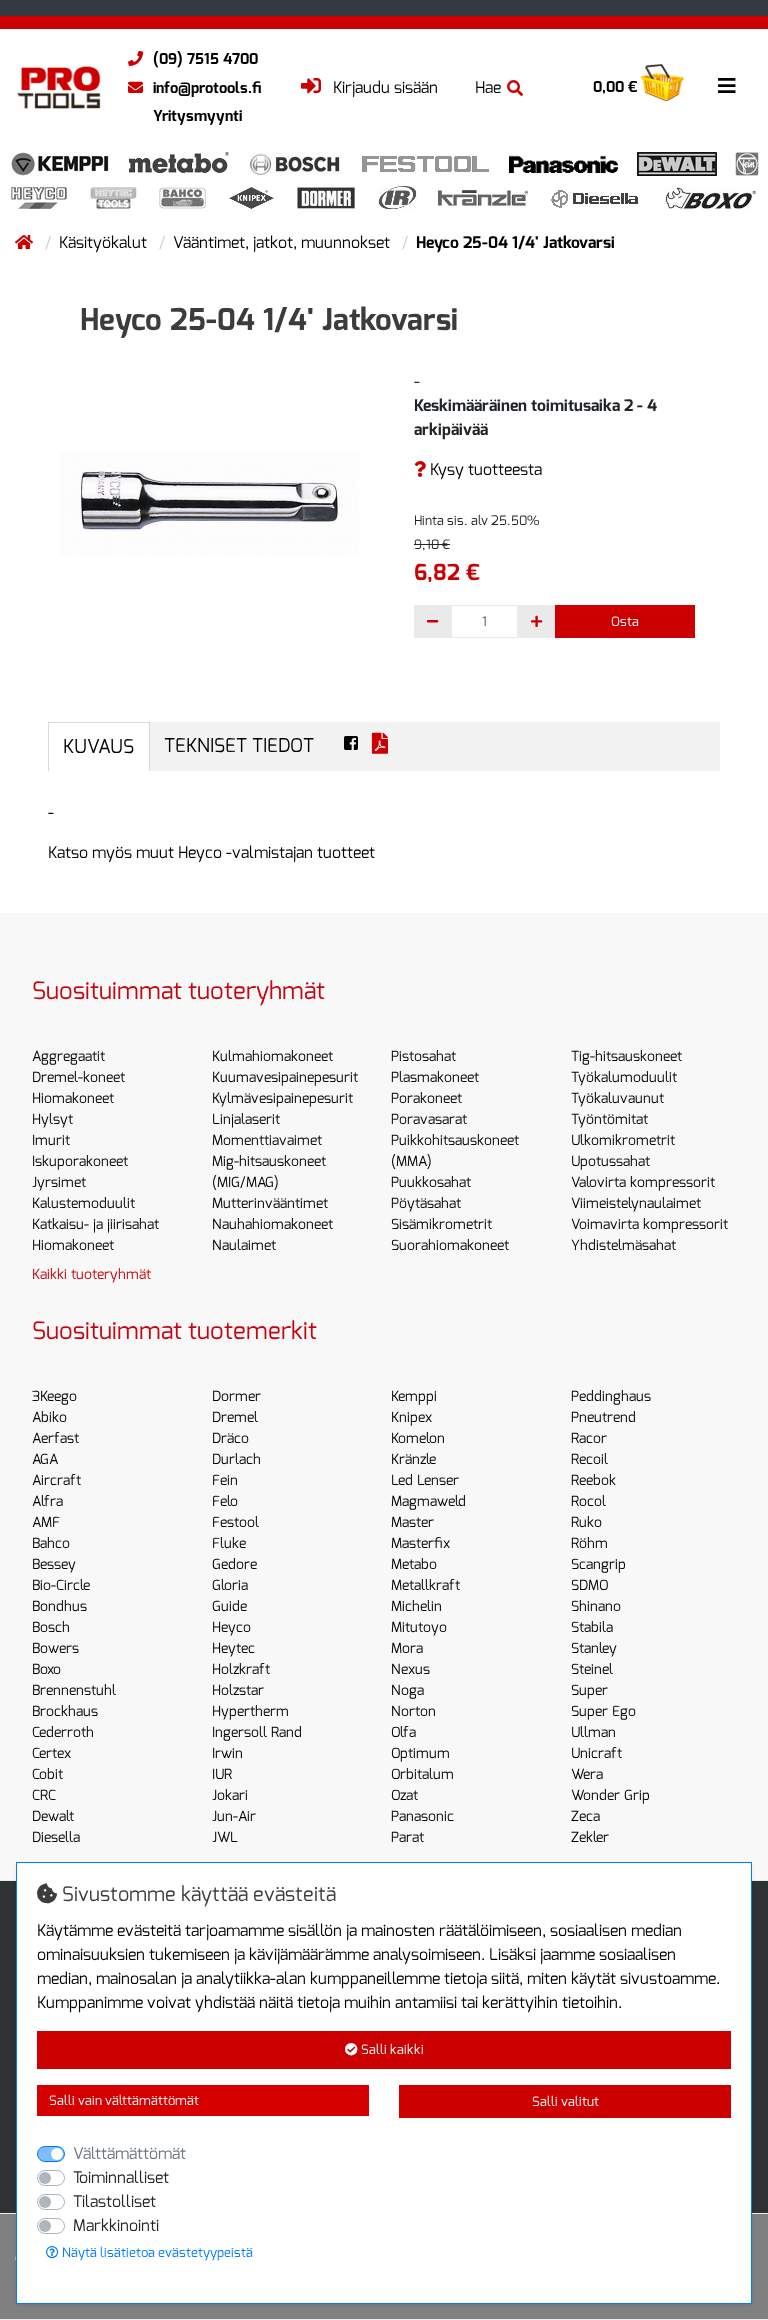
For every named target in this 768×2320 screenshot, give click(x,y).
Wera (587, 1774)
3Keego (54, 1396)
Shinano (596, 1606)
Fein (225, 1480)
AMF (46, 1522)
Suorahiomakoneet (450, 1245)
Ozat (404, 1795)
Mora (407, 1648)
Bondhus (59, 1606)
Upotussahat (610, 1161)
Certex (51, 1753)
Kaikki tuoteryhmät (91, 1274)
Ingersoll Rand (257, 1732)
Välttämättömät (129, 2153)
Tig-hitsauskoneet (626, 1056)
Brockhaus (65, 1711)
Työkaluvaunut (617, 1098)
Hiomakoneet (73, 1098)
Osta (625, 621)
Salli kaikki (391, 2049)
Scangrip (598, 1564)
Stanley (594, 1648)
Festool (235, 1522)
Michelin (416, 1606)
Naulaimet (244, 1245)
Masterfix (420, 1543)
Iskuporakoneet (80, 1161)
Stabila (592, 1627)
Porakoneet (426, 1098)
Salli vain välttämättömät (124, 2100)
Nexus (410, 1669)
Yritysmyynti (197, 116)
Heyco (231, 1627)
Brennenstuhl (74, 1690)
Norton (413, 1711)
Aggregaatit (68, 1056)
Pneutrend (603, 1417)
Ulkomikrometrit (623, 1140)
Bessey (54, 1564)
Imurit (51, 1140)
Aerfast (55, 1438)
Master (412, 1522)
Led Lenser (425, 1480)
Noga (407, 1690)
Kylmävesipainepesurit (282, 1098)
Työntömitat (609, 1119)
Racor (589, 1438)
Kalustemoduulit (83, 1203)
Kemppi (414, 1396)
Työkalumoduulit (624, 1077)
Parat (407, 1837)
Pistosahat (423, 1056)
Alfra (47, 1501)
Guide (229, 1606)
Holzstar (238, 1690)
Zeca (585, 1816)
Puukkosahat (431, 1182)
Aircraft (56, 1480)
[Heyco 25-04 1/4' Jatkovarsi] (209, 502)
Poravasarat (429, 1119)
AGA (45, 1459)
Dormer (236, 1396)
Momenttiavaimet (267, 1140)
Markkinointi (116, 2225)
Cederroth (63, 1732)
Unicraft (596, 1753)
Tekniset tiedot (239, 745)
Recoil (589, 1459)
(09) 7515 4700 (205, 59)
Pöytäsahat (426, 1203)
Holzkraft (241, 1669)
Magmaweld (428, 1501)
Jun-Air (234, 1816)
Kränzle (413, 1459)
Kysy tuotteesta (484, 469)
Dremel (235, 1417)
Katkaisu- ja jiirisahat (95, 1224)
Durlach (236, 1459)
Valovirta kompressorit (643, 1182)
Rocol (588, 1501)
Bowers (55, 1648)
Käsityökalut (105, 242)
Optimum (420, 1753)
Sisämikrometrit (441, 1224)
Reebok (593, 1480)
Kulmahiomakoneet (272, 1056)
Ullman (593, 1732)
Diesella (56, 1837)
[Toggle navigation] (727, 86)
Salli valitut (565, 2101)
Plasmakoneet (435, 1077)
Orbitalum (422, 1774)
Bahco (51, 1543)
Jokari (230, 1795)
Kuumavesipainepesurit (285, 1077)
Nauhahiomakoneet (272, 1224)
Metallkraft (425, 1585)
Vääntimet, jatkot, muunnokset (283, 242)
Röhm (589, 1543)
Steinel (592, 1669)
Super (589, 1690)
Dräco (230, 1438)
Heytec (233, 1648)
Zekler (590, 1837)
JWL (225, 1837)
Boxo (46, 1669)
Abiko (49, 1417)
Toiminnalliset (121, 2177)
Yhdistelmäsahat (623, 1245)
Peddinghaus (611, 1396)
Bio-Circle (61, 1585)
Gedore (234, 1564)
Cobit (47, 1774)
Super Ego (603, 1711)
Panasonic (422, 1816)
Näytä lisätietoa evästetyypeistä (156, 2252)
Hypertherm (250, 1711)
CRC (44, 1795)
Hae (488, 87)
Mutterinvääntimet (270, 1203)
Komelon (418, 1438)
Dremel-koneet (78, 1077)
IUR (222, 1774)
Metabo (414, 1564)
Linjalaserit (246, 1119)
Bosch (51, 1627)
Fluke (229, 1543)
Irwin (227, 1753)
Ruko (586, 1522)
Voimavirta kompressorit (649, 1224)
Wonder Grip (610, 1795)
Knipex (411, 1417)
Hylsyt (52, 1119)
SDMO (589, 1585)
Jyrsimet (59, 1182)
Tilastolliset (114, 2201)
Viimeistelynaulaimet (636, 1203)
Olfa (403, 1732)
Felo (225, 1501)
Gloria (230, 1585)
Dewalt (53, 1816)
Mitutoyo (419, 1627)
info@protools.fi (207, 88)
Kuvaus (98, 746)
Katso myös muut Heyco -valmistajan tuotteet (211, 852)
